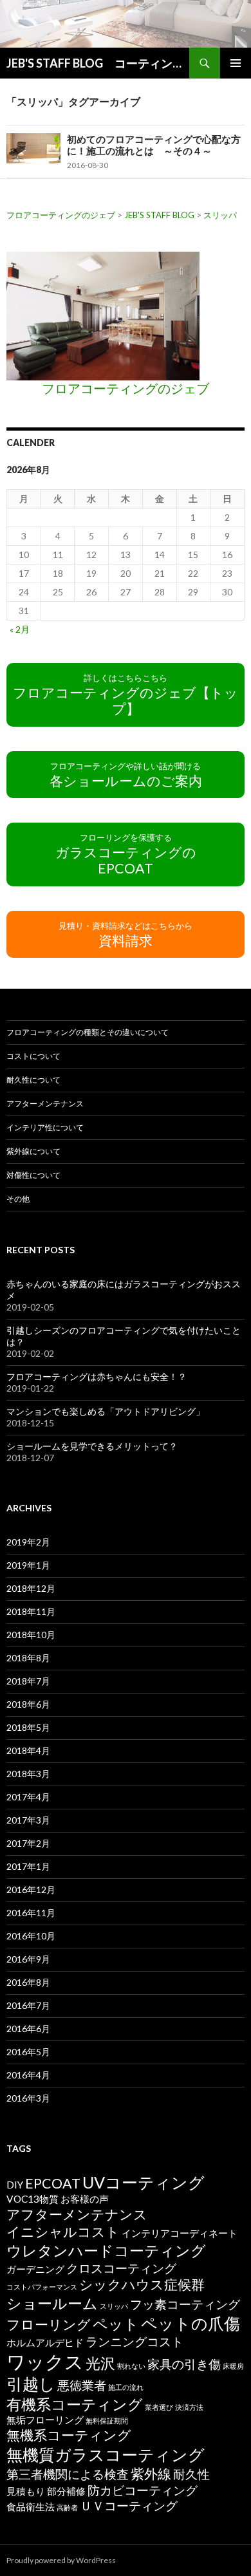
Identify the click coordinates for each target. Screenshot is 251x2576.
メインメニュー (236, 63)
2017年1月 (28, 1866)
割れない (131, 2366)
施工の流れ (126, 2387)
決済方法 (189, 2407)
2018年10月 (31, 1635)
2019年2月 (28, 1542)
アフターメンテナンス (45, 1104)
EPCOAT (53, 2183)
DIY (15, 2185)
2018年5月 (28, 1727)
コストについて (33, 1056)
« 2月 (20, 629)
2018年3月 (28, 1774)
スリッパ (114, 2306)
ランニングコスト (135, 2342)
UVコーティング (144, 2182)
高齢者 (67, 2507)
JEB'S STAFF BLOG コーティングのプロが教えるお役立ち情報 (98, 63)
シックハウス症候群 (142, 2284)
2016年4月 (28, 2075)
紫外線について (33, 1151)
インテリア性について (45, 1127)
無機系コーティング (69, 2435)
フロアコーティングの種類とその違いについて (88, 1032)
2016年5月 (28, 2052)
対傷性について (33, 1175)
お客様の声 (85, 2199)
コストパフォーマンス (42, 2287)
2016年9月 (28, 1959)
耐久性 (191, 2474)
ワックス (45, 2361)
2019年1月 (28, 1565)
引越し (31, 2384)
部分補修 (66, 2491)
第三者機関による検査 (68, 2474)
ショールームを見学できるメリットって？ (92, 1446)
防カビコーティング (143, 2490)
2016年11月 (31, 1913)
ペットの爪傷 (191, 2323)
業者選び (159, 2407)
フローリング (49, 2324)
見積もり (26, 2491)
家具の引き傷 (184, 2364)
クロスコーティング (121, 2268)
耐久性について (33, 1080)
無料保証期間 (107, 2421)
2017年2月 (28, 1843)
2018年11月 (31, 1611)
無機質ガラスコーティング (106, 2454)
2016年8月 (28, 1982)
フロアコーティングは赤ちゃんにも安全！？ (97, 1377)
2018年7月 (28, 1681)
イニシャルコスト (63, 2232)
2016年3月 (28, 2098)
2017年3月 (28, 1820)
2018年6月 (28, 1704)
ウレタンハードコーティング (106, 2250)
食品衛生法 (31, 2506)
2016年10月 (31, 1936)
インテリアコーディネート (180, 2233)
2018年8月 (28, 1658)
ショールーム (52, 2303)
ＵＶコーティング (129, 2506)
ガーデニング (35, 2269)
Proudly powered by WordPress (61, 2560)
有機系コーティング (75, 2404)
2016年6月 (28, 2029)
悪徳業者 (82, 2385)
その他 (18, 1199)
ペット (116, 2324)
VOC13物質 (33, 2199)
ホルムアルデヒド (45, 2342)
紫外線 (151, 2474)
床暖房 (233, 2366)
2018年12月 (31, 1588)
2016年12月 (31, 1890)
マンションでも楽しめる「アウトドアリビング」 (106, 1411)
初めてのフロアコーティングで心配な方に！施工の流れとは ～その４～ (154, 145)
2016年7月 (28, 2005)
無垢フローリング (45, 2420)
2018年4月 (28, 1750)
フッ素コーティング (185, 2304)
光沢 (100, 2363)
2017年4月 (28, 1797)
